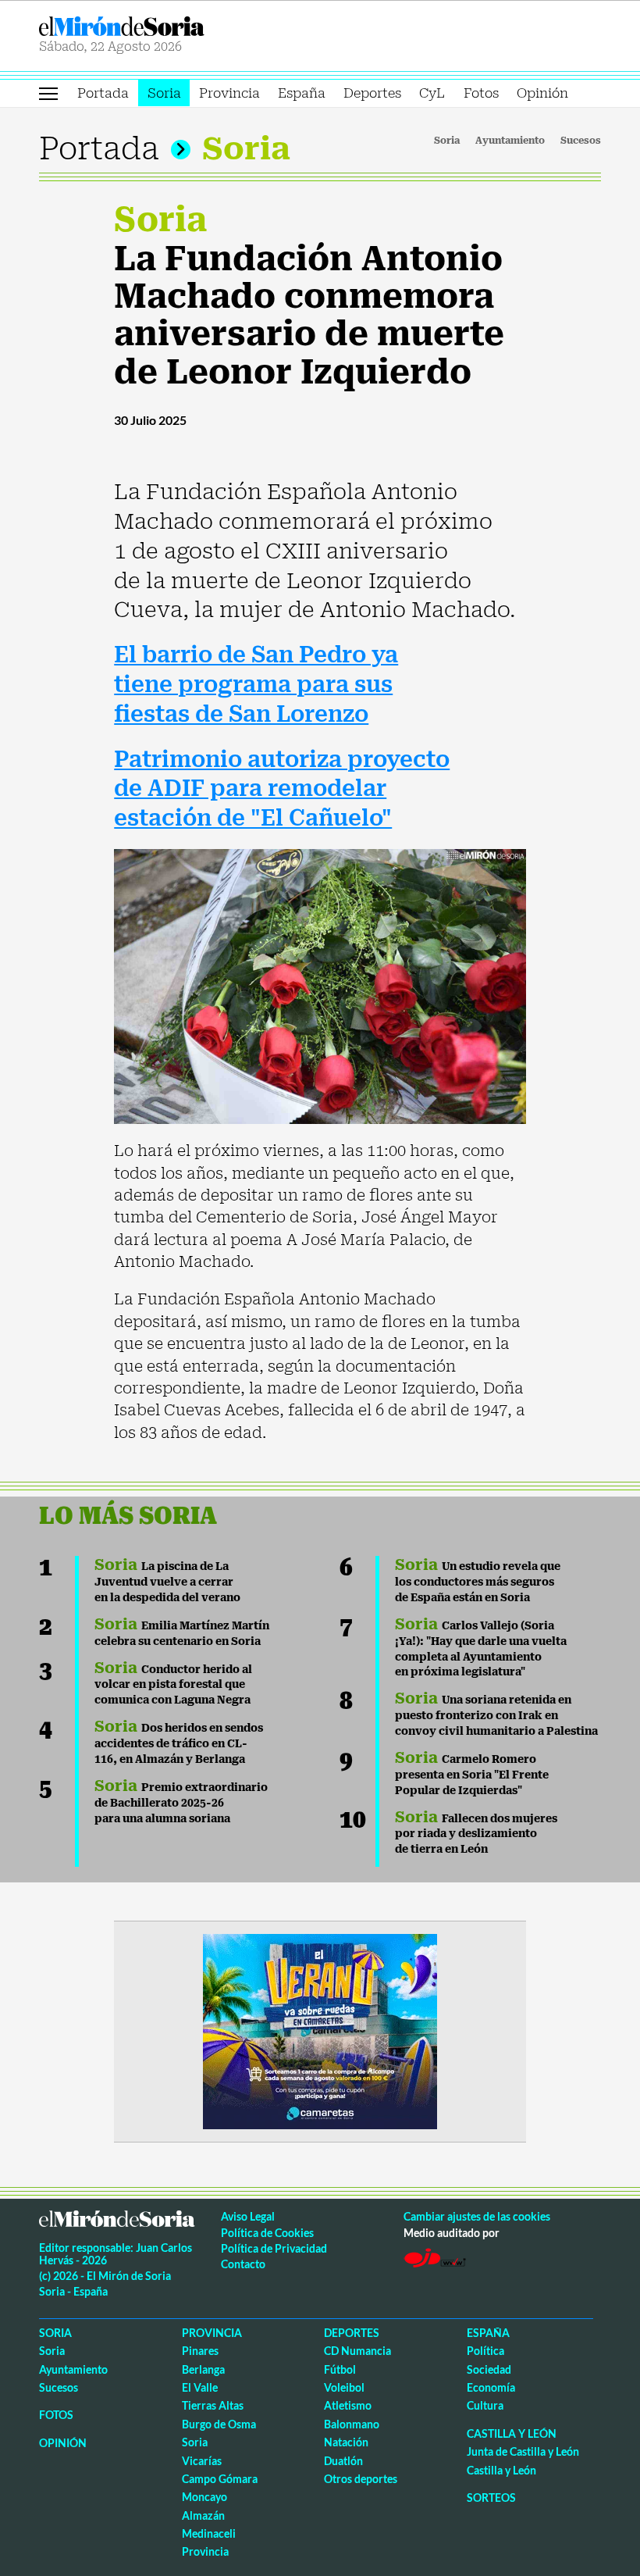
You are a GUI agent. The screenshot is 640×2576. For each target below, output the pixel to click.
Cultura (485, 2405)
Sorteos (491, 2498)
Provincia (229, 93)
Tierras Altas (213, 2405)
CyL (432, 93)
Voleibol (344, 2387)
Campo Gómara (220, 2479)
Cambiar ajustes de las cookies (477, 2216)
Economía (491, 2387)
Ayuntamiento (510, 141)
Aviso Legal (248, 2216)
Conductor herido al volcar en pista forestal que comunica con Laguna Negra (173, 1685)
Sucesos (581, 141)
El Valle (200, 2387)
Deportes (372, 93)
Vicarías (202, 2461)
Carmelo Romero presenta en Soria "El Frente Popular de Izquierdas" (472, 1775)
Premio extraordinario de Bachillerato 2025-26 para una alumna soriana (181, 1803)
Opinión (542, 93)
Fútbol (340, 2369)
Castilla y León (512, 2433)
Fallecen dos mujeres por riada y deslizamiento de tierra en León (476, 1834)
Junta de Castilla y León (523, 2451)
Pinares (200, 2351)
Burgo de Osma (219, 2424)
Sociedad (489, 2369)
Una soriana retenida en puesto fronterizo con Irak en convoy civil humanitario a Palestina (496, 1715)
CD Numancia (357, 2351)
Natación (346, 2442)
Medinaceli (209, 2533)
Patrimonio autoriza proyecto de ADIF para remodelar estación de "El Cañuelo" (282, 789)
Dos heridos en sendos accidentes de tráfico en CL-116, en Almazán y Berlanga (179, 1743)
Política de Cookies (267, 2233)
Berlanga (203, 2369)
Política (485, 2351)
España (302, 93)
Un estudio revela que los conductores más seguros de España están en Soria (478, 1582)
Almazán (203, 2515)
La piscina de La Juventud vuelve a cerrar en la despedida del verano (167, 1582)
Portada (103, 93)
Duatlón (343, 2461)
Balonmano (352, 2424)
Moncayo (204, 2497)
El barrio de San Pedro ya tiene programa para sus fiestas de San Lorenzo (256, 685)
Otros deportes (361, 2479)
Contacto (243, 2264)
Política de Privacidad (274, 2248)
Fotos (481, 93)
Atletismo (348, 2405)
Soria (164, 93)
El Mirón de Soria (177, 26)
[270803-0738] (320, 2030)
